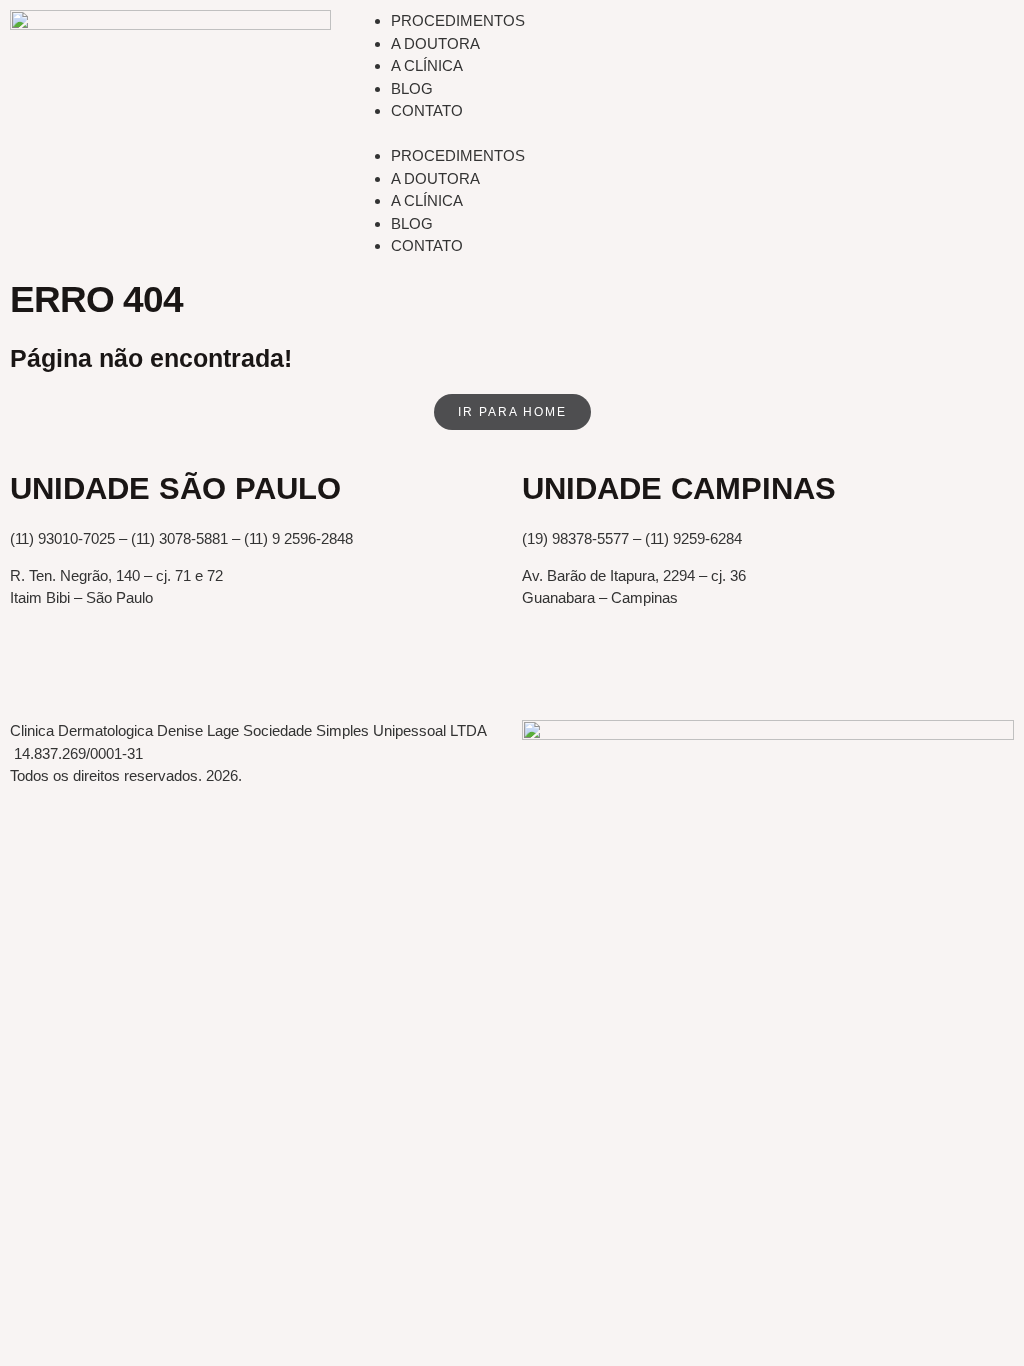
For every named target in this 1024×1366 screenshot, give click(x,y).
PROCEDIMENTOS (458, 20)
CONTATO (427, 110)
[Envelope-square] (35, 669)
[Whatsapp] (89, 669)
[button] (682, 134)
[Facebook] (197, 669)
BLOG (412, 88)
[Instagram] (143, 669)
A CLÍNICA (427, 65)
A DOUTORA (435, 43)
